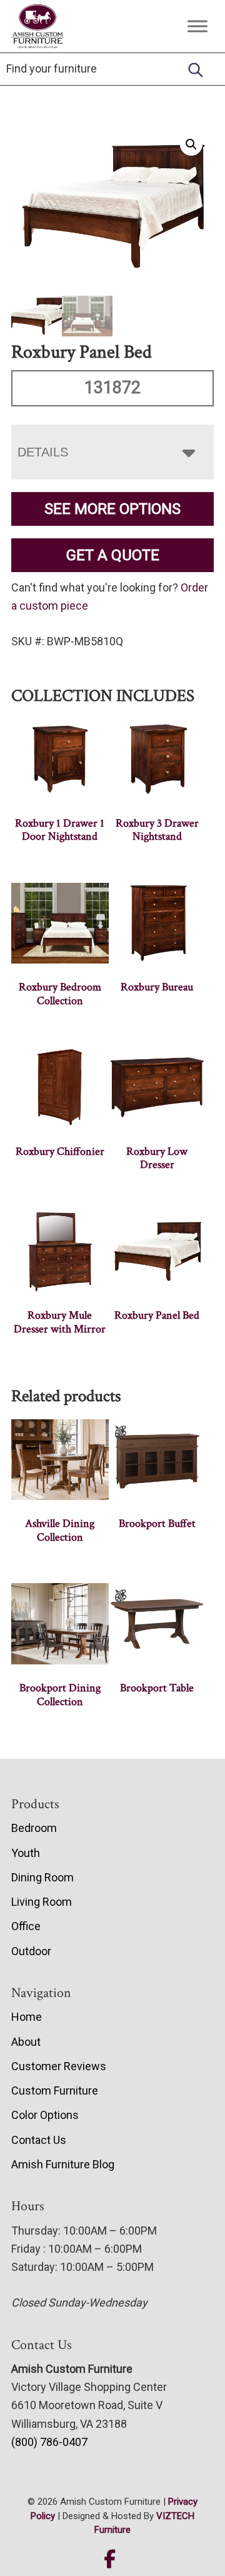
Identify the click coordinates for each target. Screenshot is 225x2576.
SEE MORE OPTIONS (112, 509)
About (26, 2042)
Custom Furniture (55, 2090)
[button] (191, 144)
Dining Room (42, 1877)
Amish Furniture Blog (63, 2164)
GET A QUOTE (113, 555)
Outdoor (31, 1951)
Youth (26, 1853)
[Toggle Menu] (197, 26)
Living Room (42, 1902)
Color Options (45, 2115)
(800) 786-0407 (49, 2442)
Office (26, 1926)
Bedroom (34, 1828)
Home (27, 2017)
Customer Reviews (59, 2066)
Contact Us (39, 2140)
